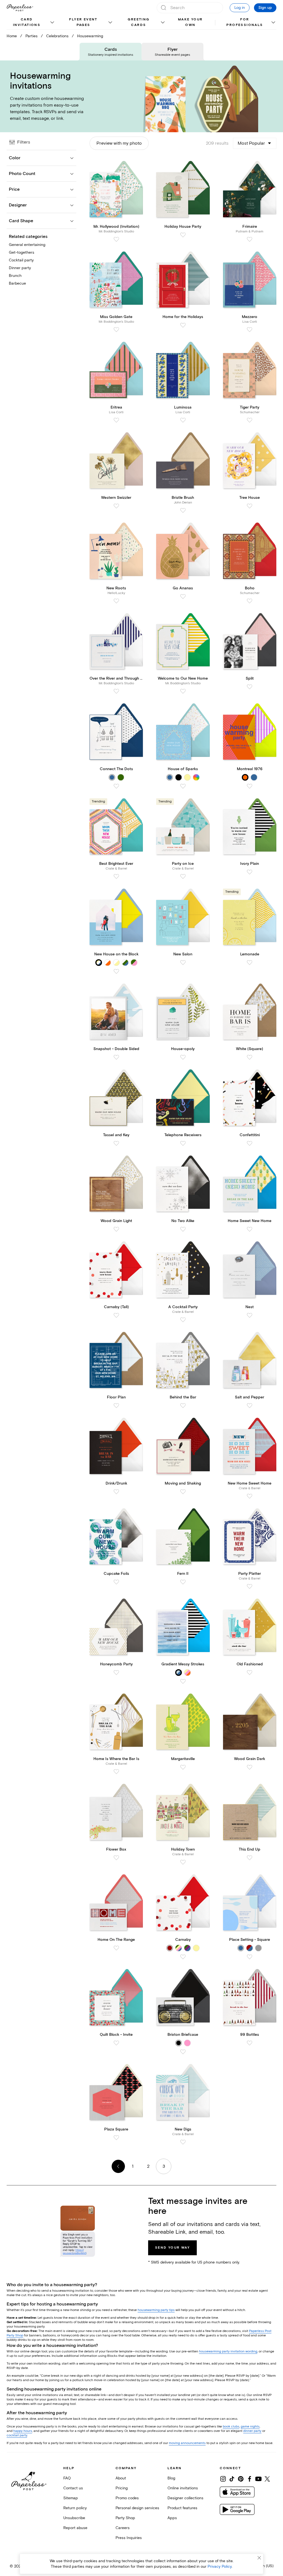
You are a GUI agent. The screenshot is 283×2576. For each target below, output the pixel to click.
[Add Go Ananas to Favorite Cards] (183, 597)
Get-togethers (22, 252)
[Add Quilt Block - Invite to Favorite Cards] (116, 2043)
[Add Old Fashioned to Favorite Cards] (250, 1673)
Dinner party (20, 268)
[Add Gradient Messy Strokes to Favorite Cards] (183, 1681)
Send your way (172, 2248)
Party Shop (125, 2518)
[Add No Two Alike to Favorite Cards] (183, 1229)
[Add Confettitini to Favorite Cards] (250, 1143)
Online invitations (183, 2488)
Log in (240, 8)
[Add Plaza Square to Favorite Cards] (116, 2138)
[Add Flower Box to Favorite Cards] (116, 1858)
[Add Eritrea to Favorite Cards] (116, 420)
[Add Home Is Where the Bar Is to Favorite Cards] (116, 1772)
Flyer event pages (83, 22)
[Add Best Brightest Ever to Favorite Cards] (116, 876)
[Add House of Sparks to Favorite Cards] (183, 786)
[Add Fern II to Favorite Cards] (183, 1582)
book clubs (231, 2427)
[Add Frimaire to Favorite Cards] (250, 239)
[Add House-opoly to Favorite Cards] (183, 1057)
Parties (32, 36)
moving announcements (187, 2443)
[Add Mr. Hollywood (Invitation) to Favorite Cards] (116, 239)
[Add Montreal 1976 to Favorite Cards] (250, 786)
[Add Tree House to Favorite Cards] (250, 506)
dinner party (252, 2431)
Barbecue (17, 283)
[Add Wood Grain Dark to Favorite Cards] (250, 1767)
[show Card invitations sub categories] (52, 23)
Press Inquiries (129, 2538)
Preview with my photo (119, 143)
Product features (182, 2508)
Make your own (190, 22)
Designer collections (185, 2498)
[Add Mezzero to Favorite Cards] (250, 330)
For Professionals (245, 22)
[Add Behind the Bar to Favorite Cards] (183, 1406)
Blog (171, 2478)
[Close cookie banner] (259, 2558)
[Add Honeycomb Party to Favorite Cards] (116, 1673)
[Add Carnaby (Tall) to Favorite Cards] (116, 1315)
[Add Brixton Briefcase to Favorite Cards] (183, 2052)
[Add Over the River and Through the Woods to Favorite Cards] (116, 691)
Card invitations (27, 22)
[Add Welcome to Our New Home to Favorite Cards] (183, 691)
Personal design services (137, 2508)
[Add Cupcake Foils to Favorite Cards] (116, 1582)
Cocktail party (21, 260)
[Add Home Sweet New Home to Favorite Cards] (250, 1229)
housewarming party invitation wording (228, 2351)
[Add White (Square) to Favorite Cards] (250, 1057)
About (121, 2478)
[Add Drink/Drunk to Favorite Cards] (116, 1492)
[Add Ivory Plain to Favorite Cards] (250, 872)
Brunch (15, 276)
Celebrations (57, 36)
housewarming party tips (156, 2310)
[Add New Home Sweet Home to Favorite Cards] (250, 1496)
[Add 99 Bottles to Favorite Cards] (250, 2043)
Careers (123, 2528)
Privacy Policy (220, 2566)
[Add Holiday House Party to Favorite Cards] (183, 235)
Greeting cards (138, 22)
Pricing (122, 2488)
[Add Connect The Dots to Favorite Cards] (116, 786)
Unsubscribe (74, 2518)
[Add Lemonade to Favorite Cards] (250, 963)
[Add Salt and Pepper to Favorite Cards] (250, 1406)
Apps (172, 2518)
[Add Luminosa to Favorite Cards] (183, 420)
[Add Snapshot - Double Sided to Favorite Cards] (116, 1057)
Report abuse (75, 2528)
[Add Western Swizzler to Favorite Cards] (116, 506)
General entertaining (27, 245)
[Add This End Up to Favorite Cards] (250, 1858)
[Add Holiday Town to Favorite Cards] (183, 1862)
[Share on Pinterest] (241, 2479)
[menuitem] (31, 23)
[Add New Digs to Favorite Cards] (183, 2142)
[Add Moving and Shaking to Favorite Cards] (183, 1492)
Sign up (265, 8)
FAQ (67, 2478)
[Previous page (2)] (118, 2166)
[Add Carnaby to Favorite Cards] (183, 1957)
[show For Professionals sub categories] (273, 23)
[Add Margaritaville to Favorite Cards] (183, 1767)
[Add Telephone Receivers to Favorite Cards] (183, 1143)
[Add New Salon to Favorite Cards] (183, 963)
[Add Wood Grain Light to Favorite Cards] (116, 1229)
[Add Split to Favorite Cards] (250, 687)
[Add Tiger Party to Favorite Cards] (250, 420)
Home (12, 36)
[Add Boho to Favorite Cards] (250, 601)
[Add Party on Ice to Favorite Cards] (183, 876)
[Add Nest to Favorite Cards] (250, 1315)
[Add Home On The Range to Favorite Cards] (116, 1948)
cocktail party (17, 2435)
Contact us (73, 2488)
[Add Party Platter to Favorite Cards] (250, 1586)
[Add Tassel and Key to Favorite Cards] (116, 1143)
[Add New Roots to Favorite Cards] (116, 601)
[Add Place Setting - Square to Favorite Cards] (250, 1957)
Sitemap (71, 2498)
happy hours (23, 2431)
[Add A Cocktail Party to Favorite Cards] (183, 1320)
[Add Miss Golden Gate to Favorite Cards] (116, 330)
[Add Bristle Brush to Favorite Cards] (183, 510)
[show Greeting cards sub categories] (163, 23)
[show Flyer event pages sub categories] (110, 23)
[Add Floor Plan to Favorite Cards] (116, 1406)
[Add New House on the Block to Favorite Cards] (116, 971)
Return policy (75, 2508)
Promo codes (127, 2498)
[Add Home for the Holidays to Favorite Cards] (183, 325)
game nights (250, 2427)
